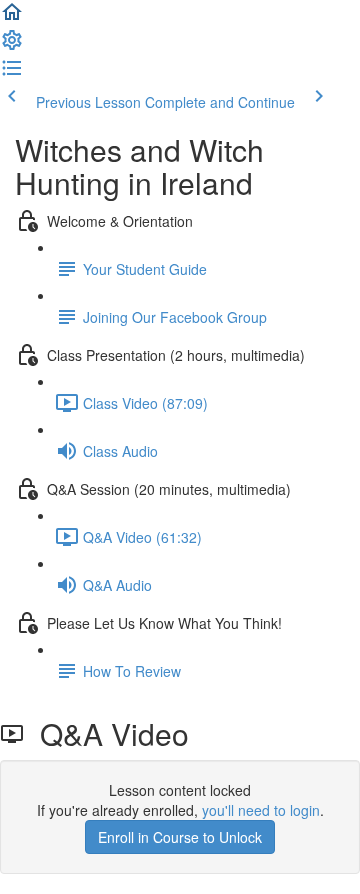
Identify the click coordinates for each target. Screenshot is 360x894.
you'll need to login (261, 810)
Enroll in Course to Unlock (180, 837)
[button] (12, 18)
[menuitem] (12, 46)
